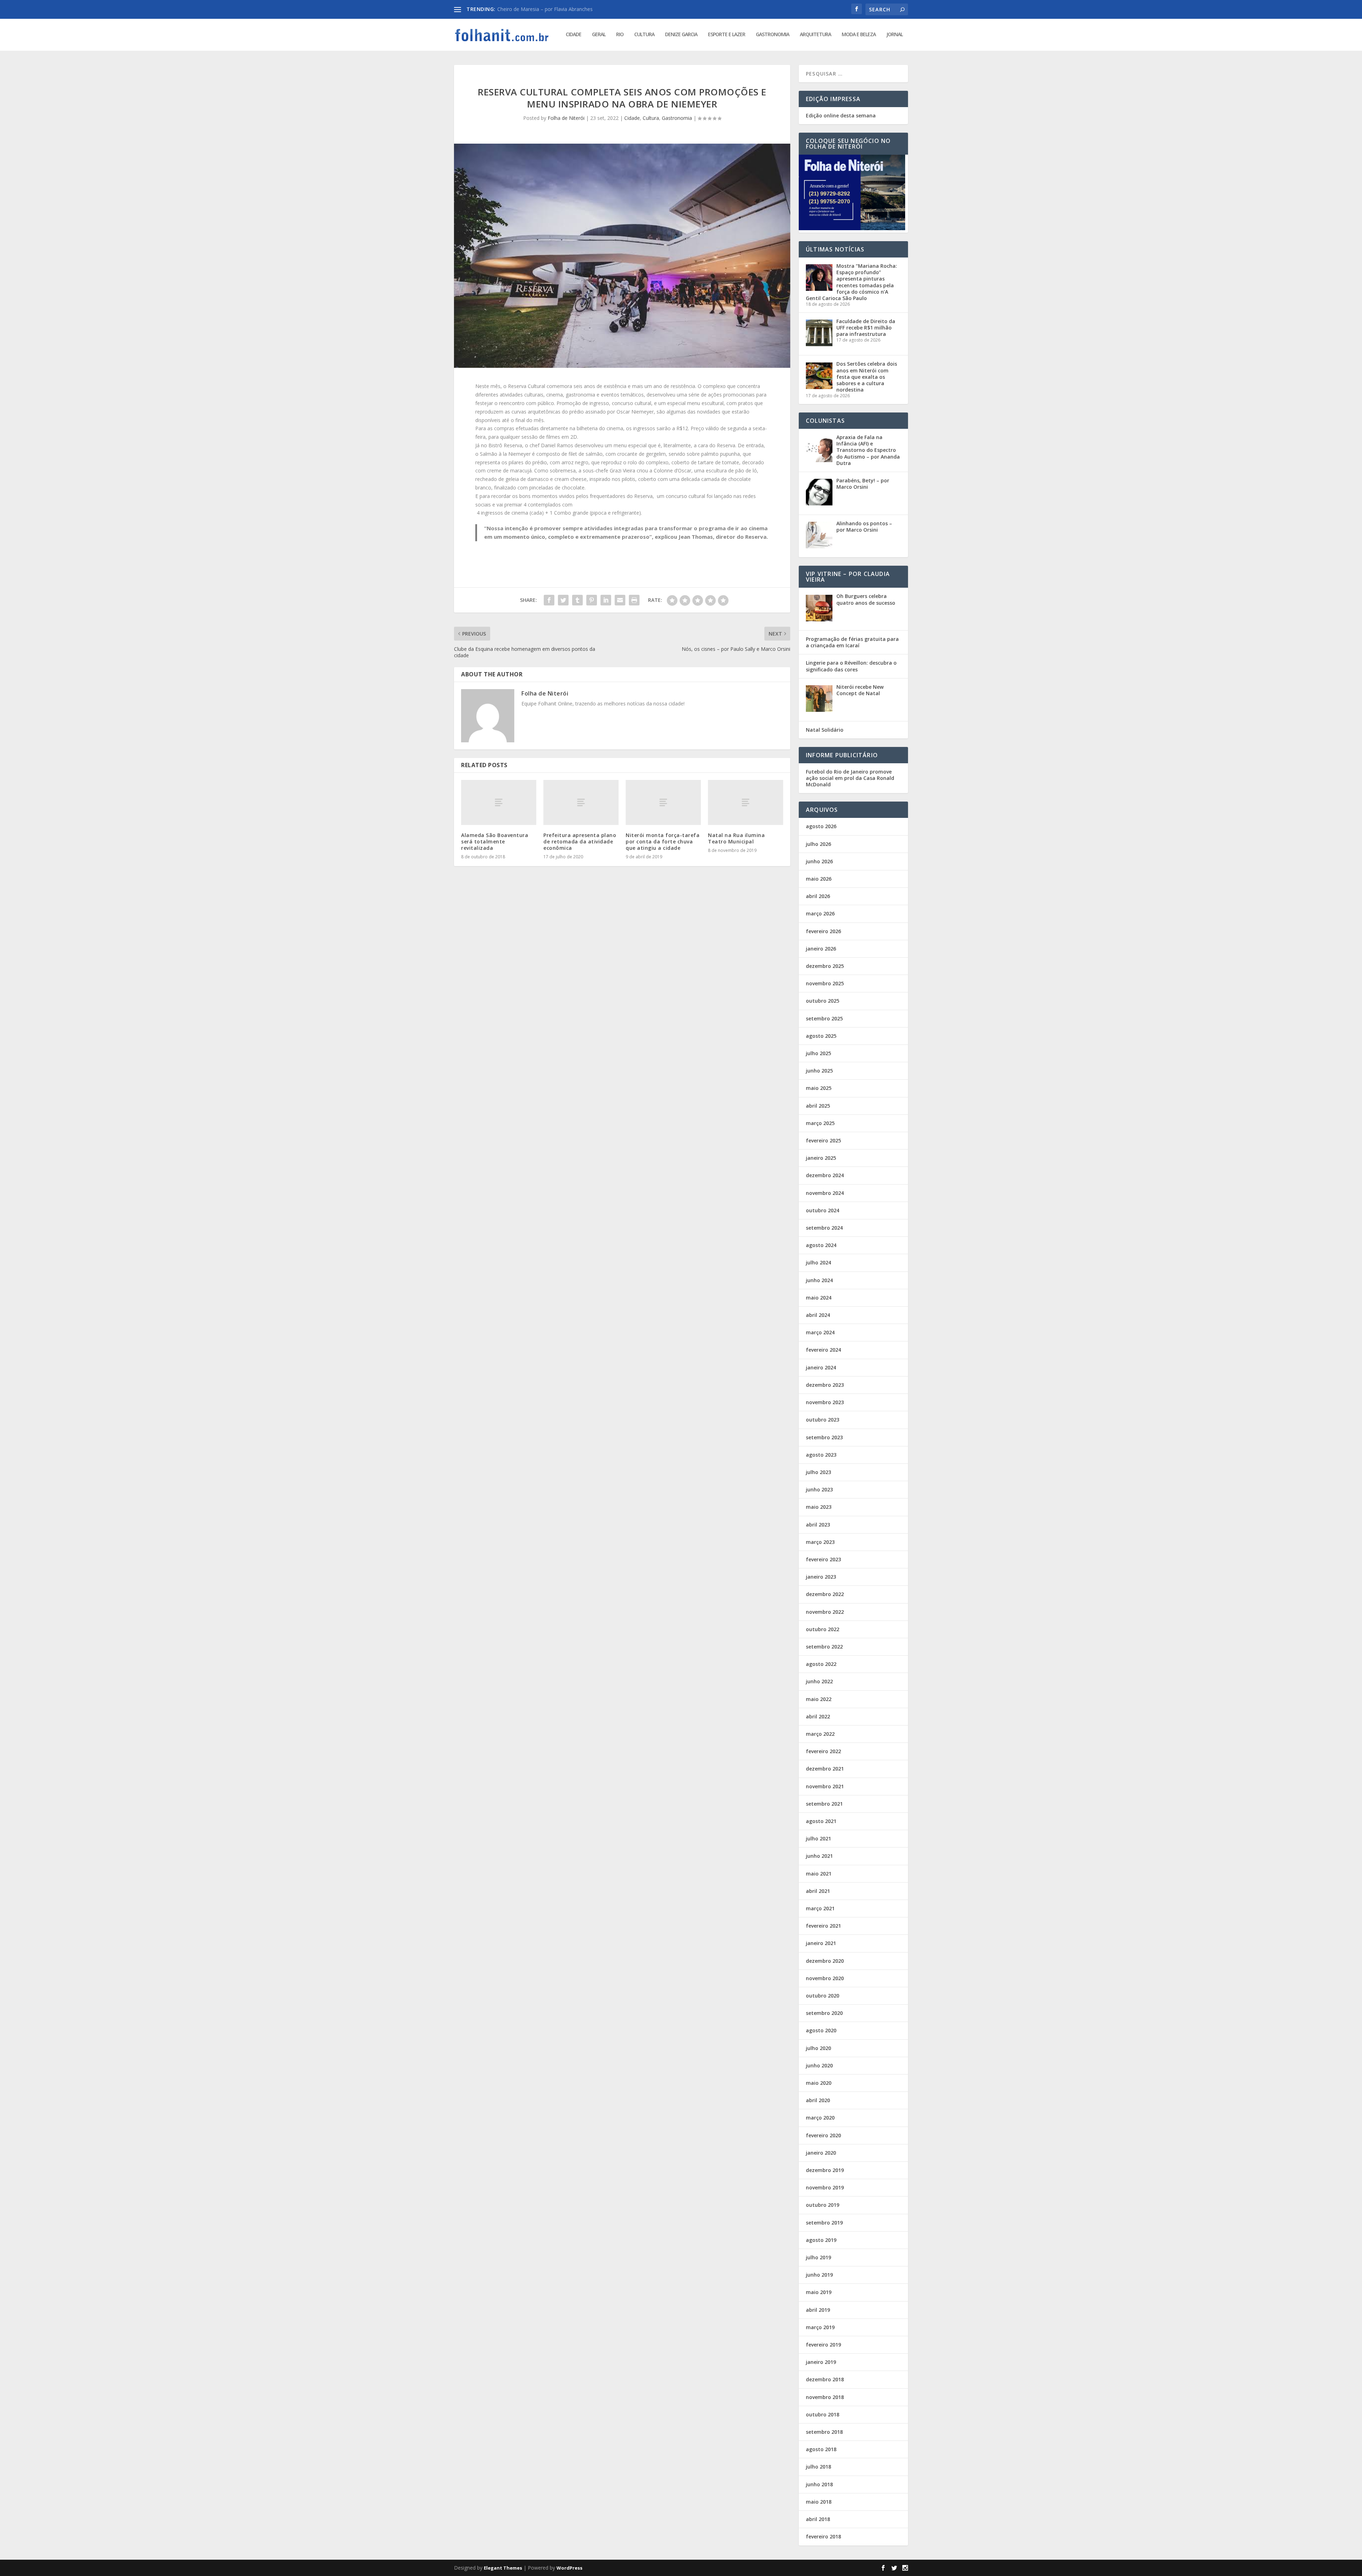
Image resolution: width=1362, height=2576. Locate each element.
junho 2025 (819, 1071)
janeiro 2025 (821, 1158)
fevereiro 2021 (823, 1926)
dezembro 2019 (825, 2170)
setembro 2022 (824, 1647)
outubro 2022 (823, 1629)
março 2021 (820, 1908)
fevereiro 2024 (823, 1350)
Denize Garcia (681, 35)
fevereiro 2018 (823, 2536)
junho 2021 (819, 1856)
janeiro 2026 (821, 949)
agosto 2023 (821, 1455)
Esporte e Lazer (727, 35)
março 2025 (820, 1123)
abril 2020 (818, 2100)
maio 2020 (819, 2083)
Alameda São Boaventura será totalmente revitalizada (495, 841)
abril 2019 (818, 2310)
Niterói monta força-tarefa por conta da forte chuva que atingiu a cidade (663, 841)
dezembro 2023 (825, 1385)
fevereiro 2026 (823, 931)
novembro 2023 (825, 1402)
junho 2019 (819, 2275)
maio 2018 (819, 2502)
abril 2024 (818, 1315)
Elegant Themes (503, 2568)
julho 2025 (818, 1053)
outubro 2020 (823, 1996)
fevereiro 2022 (823, 1751)
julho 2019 (818, 2257)
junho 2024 (819, 1280)
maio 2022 (819, 1699)
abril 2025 (818, 1106)
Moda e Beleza (859, 35)
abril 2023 (818, 1525)
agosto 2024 (821, 1245)
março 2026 (820, 913)
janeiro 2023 (821, 1577)
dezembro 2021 (825, 1769)
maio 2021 (819, 1874)
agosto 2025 (821, 1036)
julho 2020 (818, 2048)
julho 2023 (818, 1472)
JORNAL (895, 35)
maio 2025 (819, 1088)
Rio (620, 35)
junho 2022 (819, 1681)
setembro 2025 (824, 1018)
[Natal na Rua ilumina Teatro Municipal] (746, 802)
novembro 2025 (825, 983)
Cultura (644, 35)
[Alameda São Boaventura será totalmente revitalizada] (499, 802)
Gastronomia (773, 35)
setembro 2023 (824, 1437)
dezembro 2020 (825, 1961)
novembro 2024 (825, 1193)
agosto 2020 (821, 2030)
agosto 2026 (821, 826)
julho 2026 (818, 844)
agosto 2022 (821, 1664)
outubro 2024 (823, 1210)
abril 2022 (818, 1716)
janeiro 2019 (821, 2362)
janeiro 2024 (821, 1367)
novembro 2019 (825, 2187)
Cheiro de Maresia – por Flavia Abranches (545, 9)
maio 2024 (819, 1298)
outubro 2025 (823, 1001)
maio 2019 (819, 2292)
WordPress (569, 2568)
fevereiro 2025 (823, 1140)
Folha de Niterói (566, 118)
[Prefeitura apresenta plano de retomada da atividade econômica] (581, 802)
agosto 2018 (821, 2449)
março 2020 (820, 2118)
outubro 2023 (823, 1420)
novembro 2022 (825, 1612)
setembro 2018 (824, 2432)
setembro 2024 (824, 1228)
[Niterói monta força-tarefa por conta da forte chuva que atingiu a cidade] (663, 802)
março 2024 (820, 1332)
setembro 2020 (824, 2013)
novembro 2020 (825, 1978)
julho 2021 (818, 1838)
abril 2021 (818, 1891)
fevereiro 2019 (823, 2345)
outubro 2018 (823, 2414)
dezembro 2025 (825, 966)
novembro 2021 (825, 1786)
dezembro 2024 (825, 1175)
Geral (599, 35)
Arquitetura (815, 35)
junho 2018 (819, 2484)
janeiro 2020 (821, 2153)
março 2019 (820, 2327)
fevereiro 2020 (823, 2135)
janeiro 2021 (821, 1943)
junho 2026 (819, 861)
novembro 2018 (825, 2397)
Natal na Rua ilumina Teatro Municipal (736, 838)
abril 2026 (818, 896)
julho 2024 (818, 1262)
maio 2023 (819, 1507)
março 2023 (820, 1542)
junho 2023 (819, 1489)
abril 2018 (818, 2519)
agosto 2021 (821, 1821)
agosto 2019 (821, 2240)
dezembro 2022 (825, 1594)
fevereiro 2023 (823, 1559)
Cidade (574, 35)
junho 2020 (819, 2065)
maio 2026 (819, 879)
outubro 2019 (823, 2205)
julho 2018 (818, 2467)
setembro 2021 (824, 1804)
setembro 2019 (824, 2223)
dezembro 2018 (825, 2379)
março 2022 (820, 1734)
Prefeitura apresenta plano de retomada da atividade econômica (580, 841)
